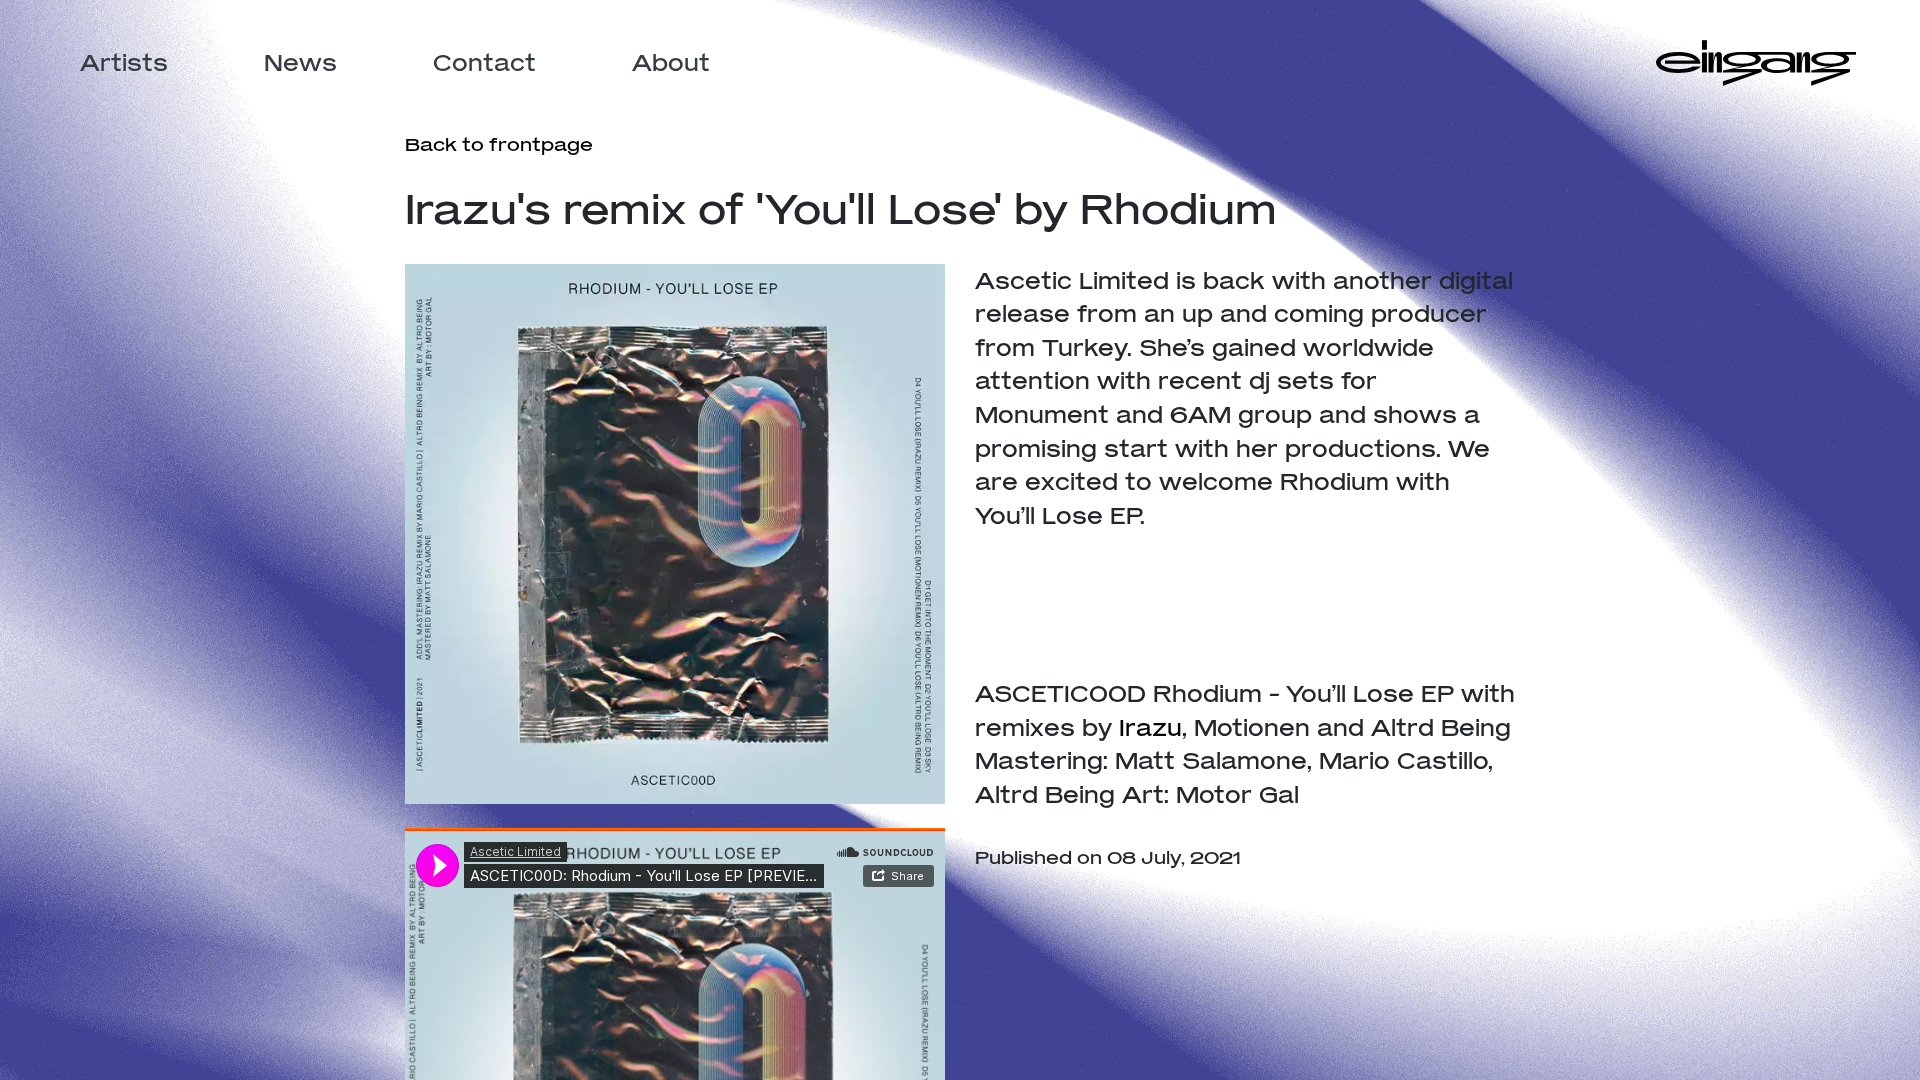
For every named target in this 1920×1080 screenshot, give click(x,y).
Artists (124, 62)
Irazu (1150, 727)
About (671, 62)
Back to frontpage (499, 144)
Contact (484, 62)
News (300, 62)
